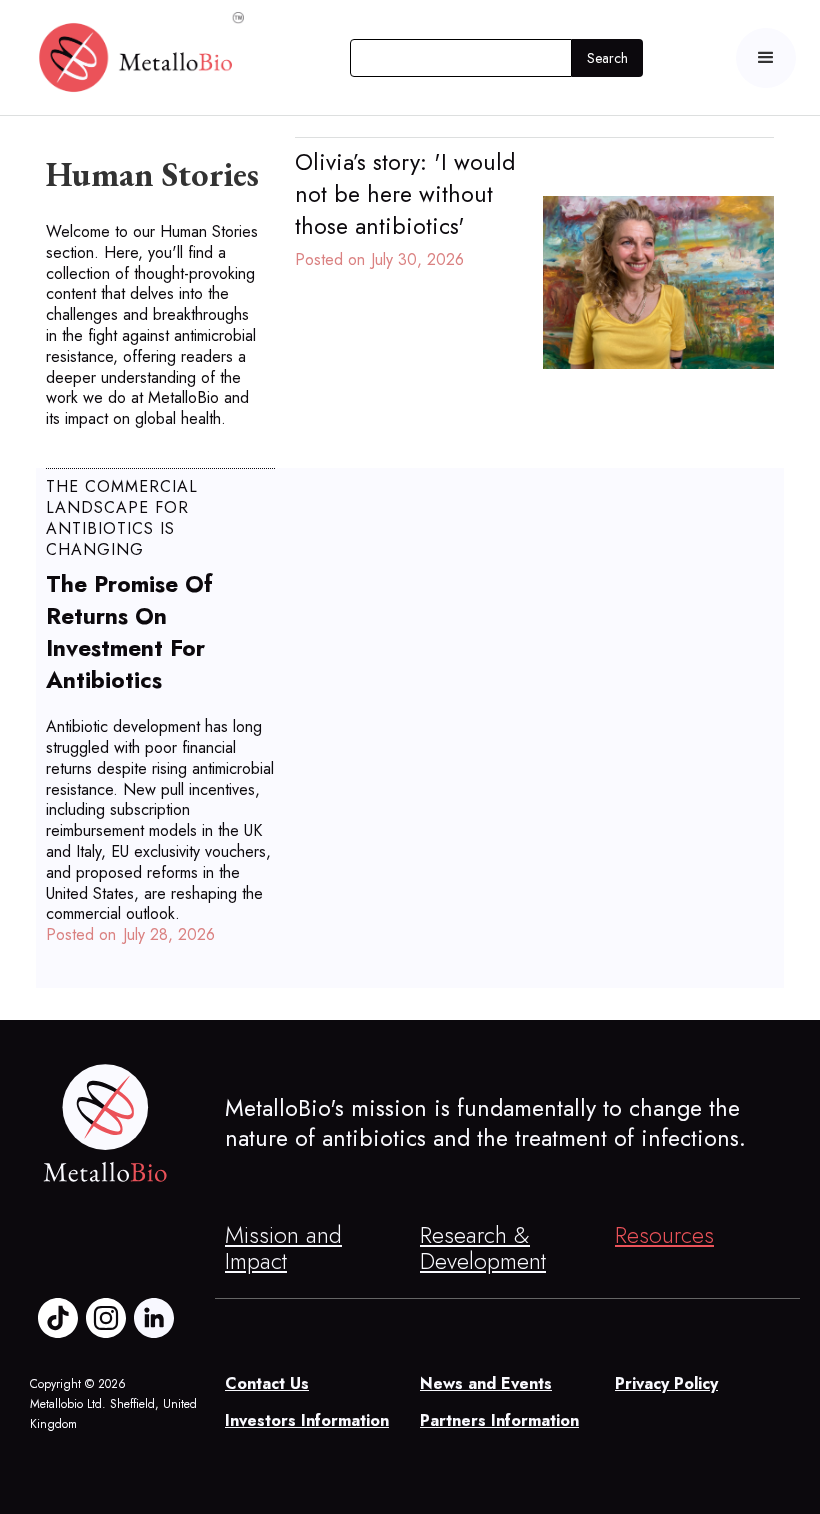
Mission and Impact (283, 1248)
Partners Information (499, 1421)
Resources (664, 1235)
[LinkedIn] (154, 1318)
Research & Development (483, 1248)
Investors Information (307, 1421)
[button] (766, 58)
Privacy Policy (666, 1384)
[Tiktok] (58, 1318)
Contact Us (267, 1384)
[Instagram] (106, 1318)
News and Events (486, 1384)
